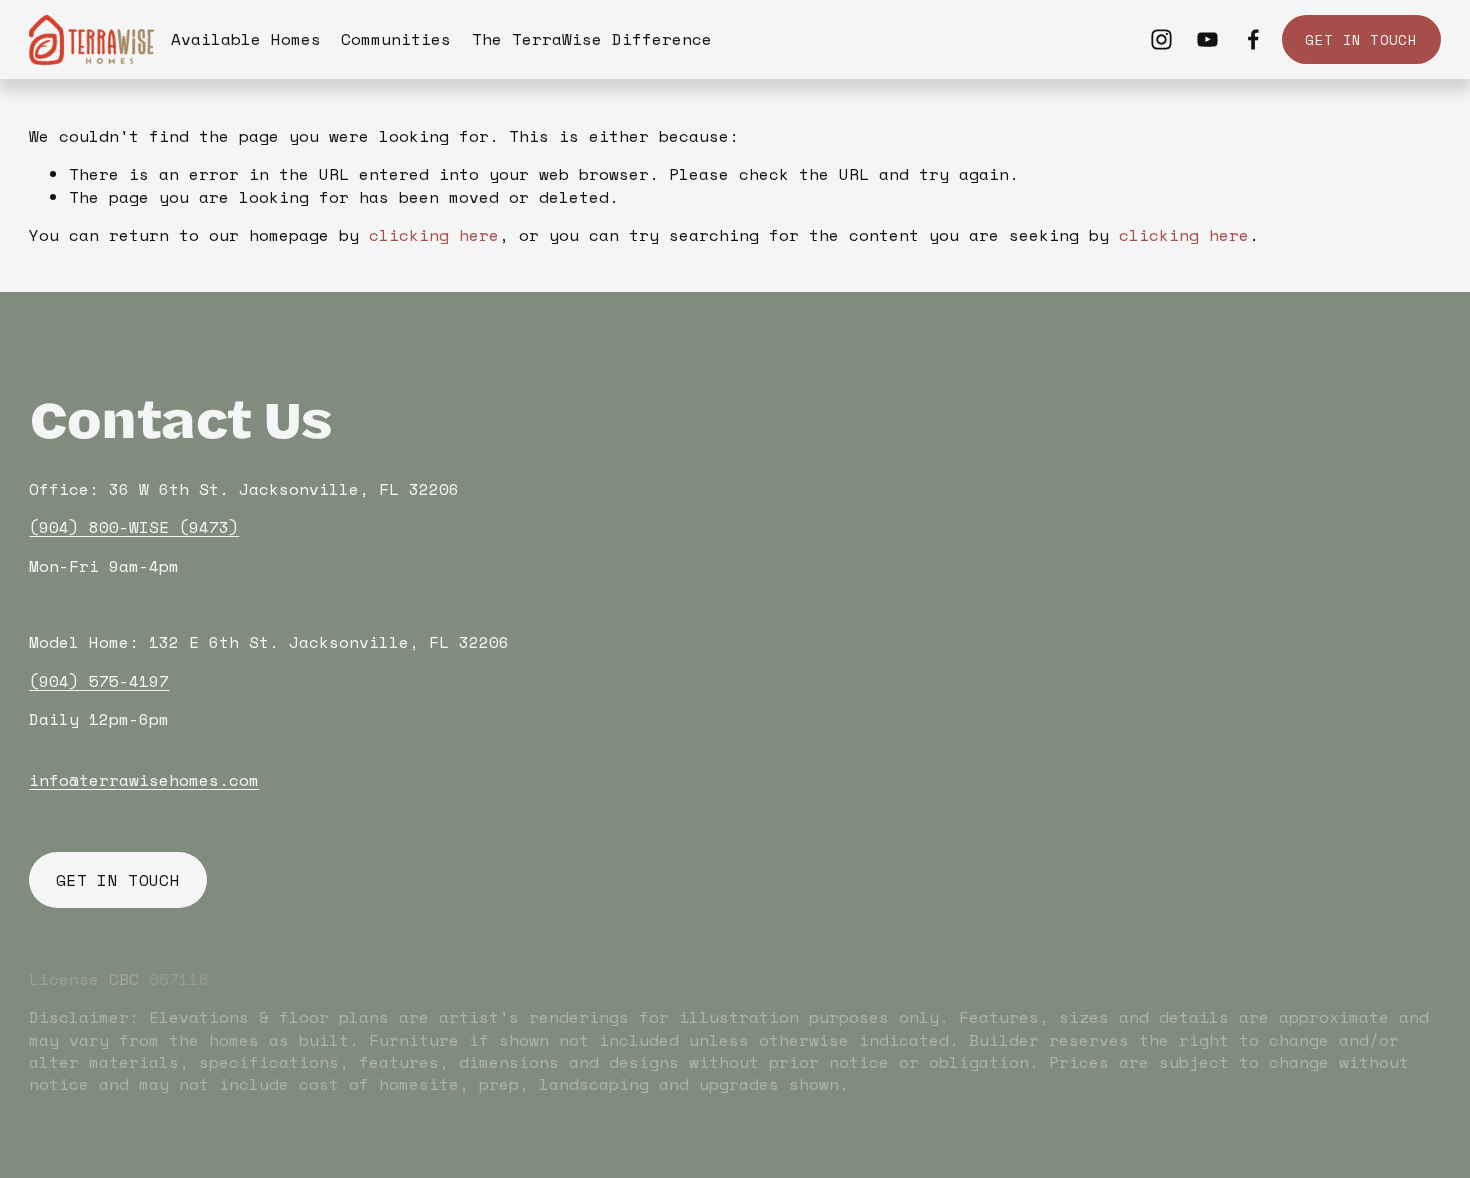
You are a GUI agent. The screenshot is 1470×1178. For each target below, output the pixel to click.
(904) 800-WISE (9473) (134, 527)
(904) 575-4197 (99, 681)
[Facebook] (1253, 39)
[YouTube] (1207, 39)
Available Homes (246, 39)
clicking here (434, 235)
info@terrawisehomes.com (144, 780)
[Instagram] (1161, 39)
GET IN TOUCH (1360, 39)
